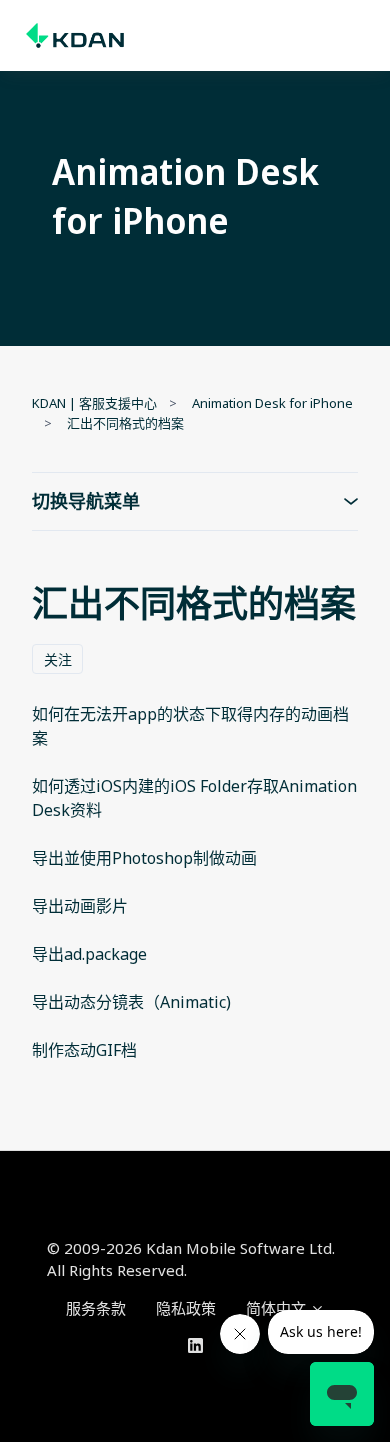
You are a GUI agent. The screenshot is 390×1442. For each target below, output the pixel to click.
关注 (58, 659)
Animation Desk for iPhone (272, 403)
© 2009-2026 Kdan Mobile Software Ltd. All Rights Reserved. (191, 1259)
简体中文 (278, 1308)
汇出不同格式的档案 (125, 423)
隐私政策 (186, 1308)
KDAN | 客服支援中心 (94, 403)
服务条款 (96, 1308)
